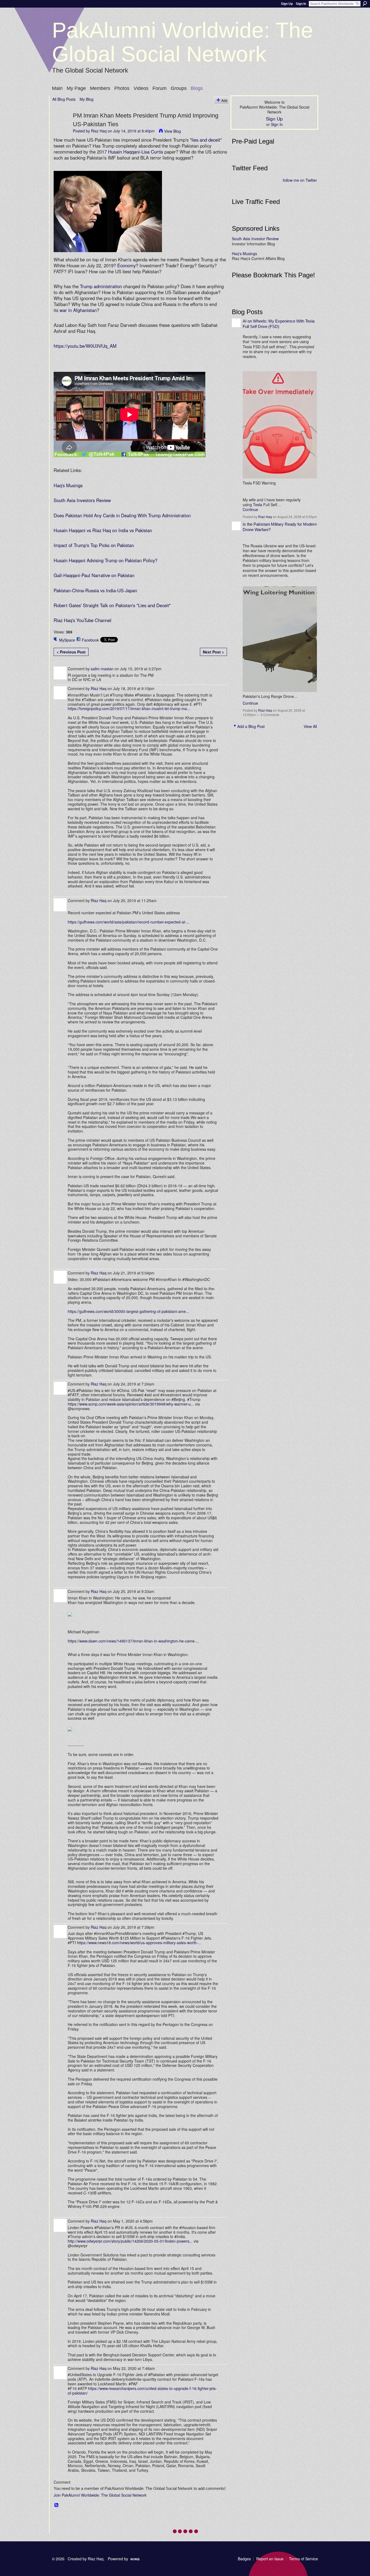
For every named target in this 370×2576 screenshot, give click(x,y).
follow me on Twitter (300, 180)
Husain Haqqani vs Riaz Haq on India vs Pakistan (103, 530)
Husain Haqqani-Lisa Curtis (136, 152)
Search (365, 4)
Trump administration (101, 286)
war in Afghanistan (78, 310)
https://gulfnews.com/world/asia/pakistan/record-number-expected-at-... (129, 922)
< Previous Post (71, 652)
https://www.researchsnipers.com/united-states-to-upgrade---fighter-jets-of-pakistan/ (142, 2391)
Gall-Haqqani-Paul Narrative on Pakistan (94, 575)
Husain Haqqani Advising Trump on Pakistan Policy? (106, 560)
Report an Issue (270, 2559)
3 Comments (270, 715)
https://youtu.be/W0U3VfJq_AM (85, 346)
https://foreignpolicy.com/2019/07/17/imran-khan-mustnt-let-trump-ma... (129, 708)
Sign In (301, 4)
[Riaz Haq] (61, 126)
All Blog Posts (64, 99)
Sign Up (287, 4)
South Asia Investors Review (82, 500)
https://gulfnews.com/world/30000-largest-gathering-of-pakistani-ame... (128, 1311)
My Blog (87, 99)
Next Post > (213, 652)
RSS (57, 2505)
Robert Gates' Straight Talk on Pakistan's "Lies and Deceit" (112, 605)
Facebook (90, 640)
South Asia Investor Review (255, 239)
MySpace (67, 640)
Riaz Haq (99, 131)
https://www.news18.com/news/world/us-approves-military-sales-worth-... (139, 1943)
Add (224, 100)
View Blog (173, 131)
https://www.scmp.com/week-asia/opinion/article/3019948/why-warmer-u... (131, 1404)
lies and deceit (206, 140)
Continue (250, 509)
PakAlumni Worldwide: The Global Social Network (183, 42)
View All (310, 726)
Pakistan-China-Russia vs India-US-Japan (95, 590)
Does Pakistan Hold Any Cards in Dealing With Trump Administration (122, 515)
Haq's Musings (68, 485)
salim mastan (102, 669)
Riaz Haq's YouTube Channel (82, 620)
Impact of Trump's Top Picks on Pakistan (94, 545)
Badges (244, 2559)
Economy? (128, 265)
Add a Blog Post (251, 726)
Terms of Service (304, 2559)
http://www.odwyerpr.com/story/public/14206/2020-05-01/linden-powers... (130, 2241)
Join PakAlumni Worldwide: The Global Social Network (100, 2495)
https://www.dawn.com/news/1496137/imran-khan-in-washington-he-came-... (133, 1641)
